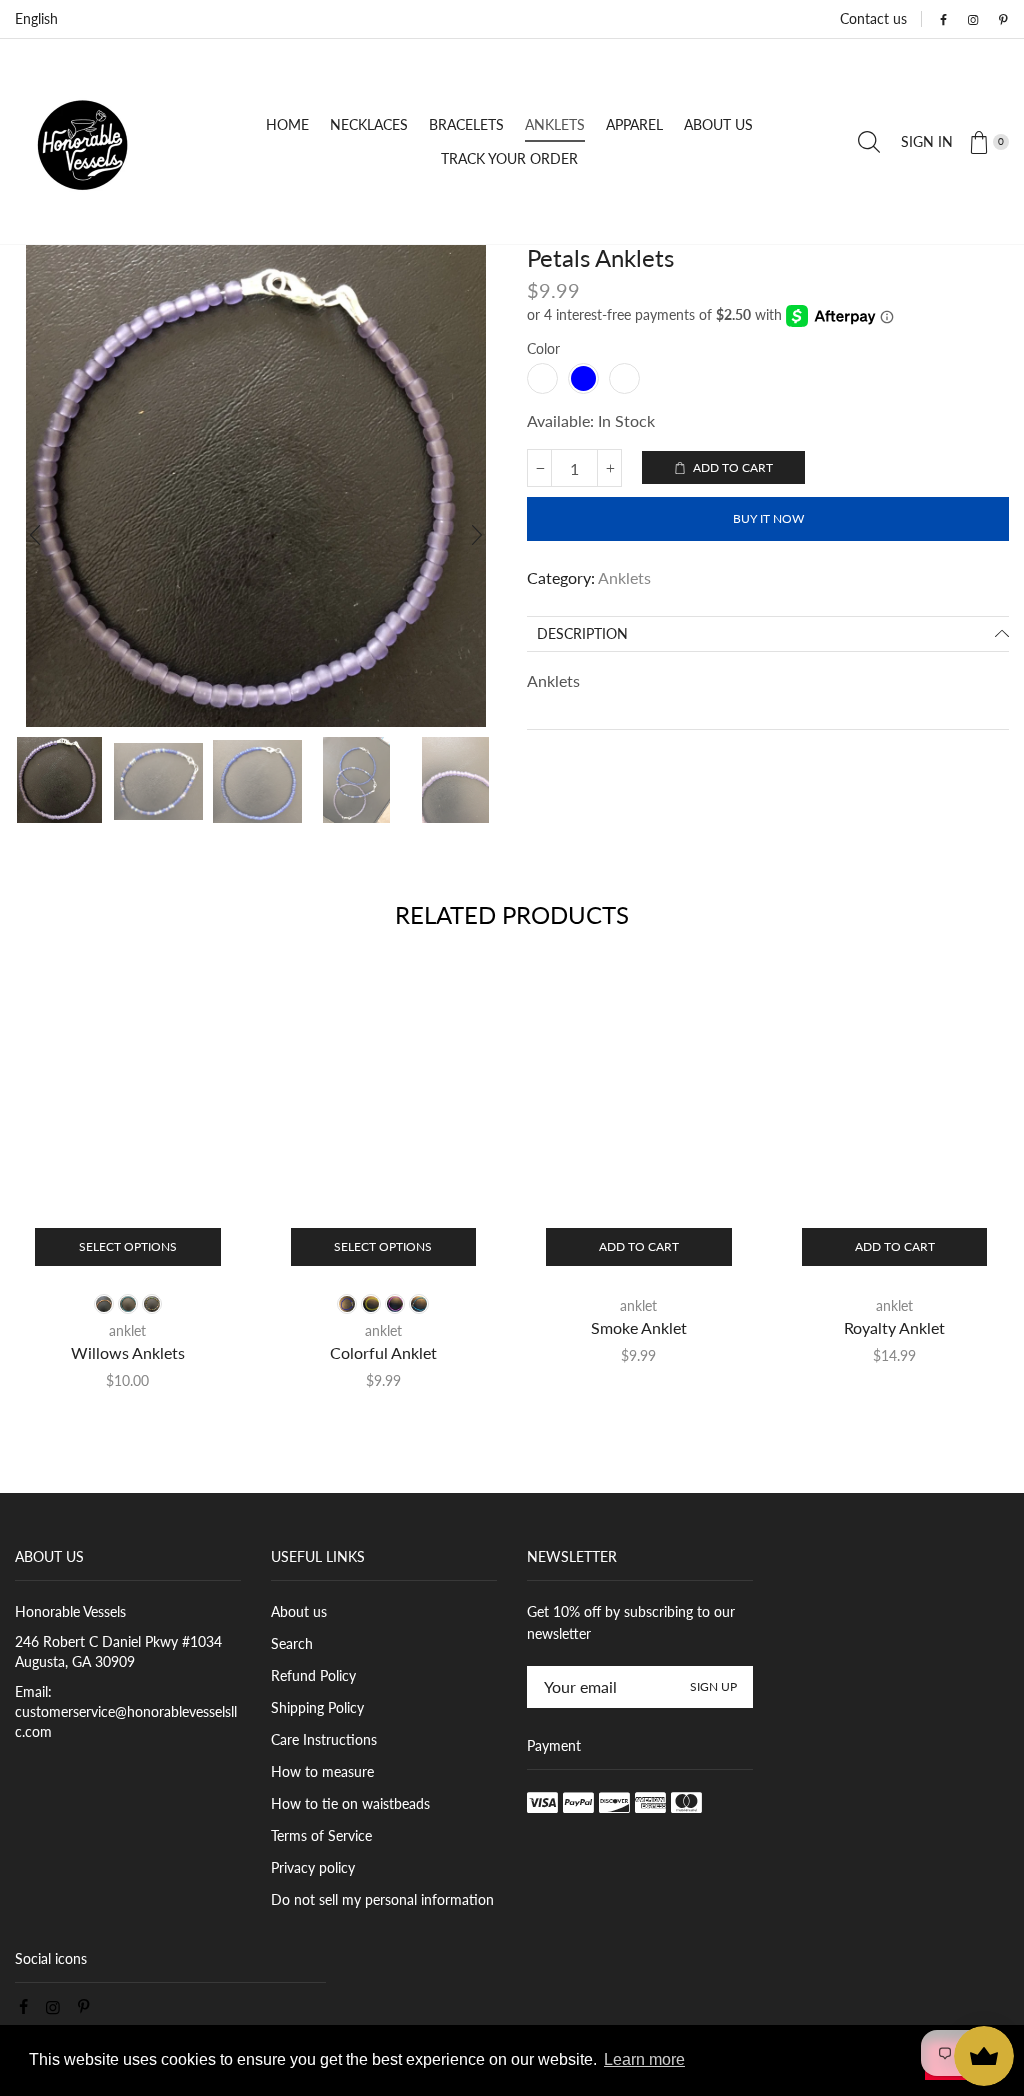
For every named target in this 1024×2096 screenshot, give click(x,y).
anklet (127, 1330)
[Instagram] (973, 20)
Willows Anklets (128, 1352)
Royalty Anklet (894, 1327)
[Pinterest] (1003, 20)
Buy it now (768, 518)
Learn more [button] (644, 2059)
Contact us (873, 18)
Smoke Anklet (639, 1327)
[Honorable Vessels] (88, 139)
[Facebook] (943, 20)
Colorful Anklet (383, 1352)
